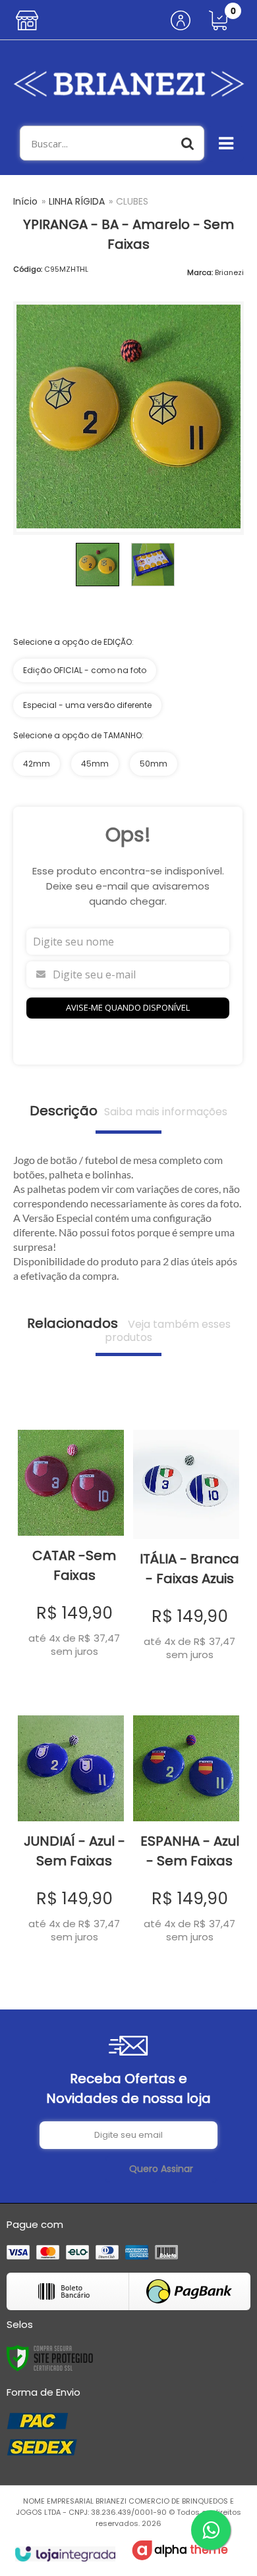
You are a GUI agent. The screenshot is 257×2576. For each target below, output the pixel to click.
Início (25, 201)
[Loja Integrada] (65, 2554)
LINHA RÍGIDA (77, 201)
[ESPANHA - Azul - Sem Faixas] (186, 1821)
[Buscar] (188, 143)
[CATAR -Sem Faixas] (71, 1535)
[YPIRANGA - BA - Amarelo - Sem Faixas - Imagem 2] (153, 565)
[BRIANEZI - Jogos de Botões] (128, 83)
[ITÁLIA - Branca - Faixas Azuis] (186, 1537)
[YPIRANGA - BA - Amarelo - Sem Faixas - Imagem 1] (98, 565)
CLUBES (132, 201)
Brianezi (229, 272)
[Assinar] (161, 2169)
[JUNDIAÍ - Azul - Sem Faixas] (71, 1821)
